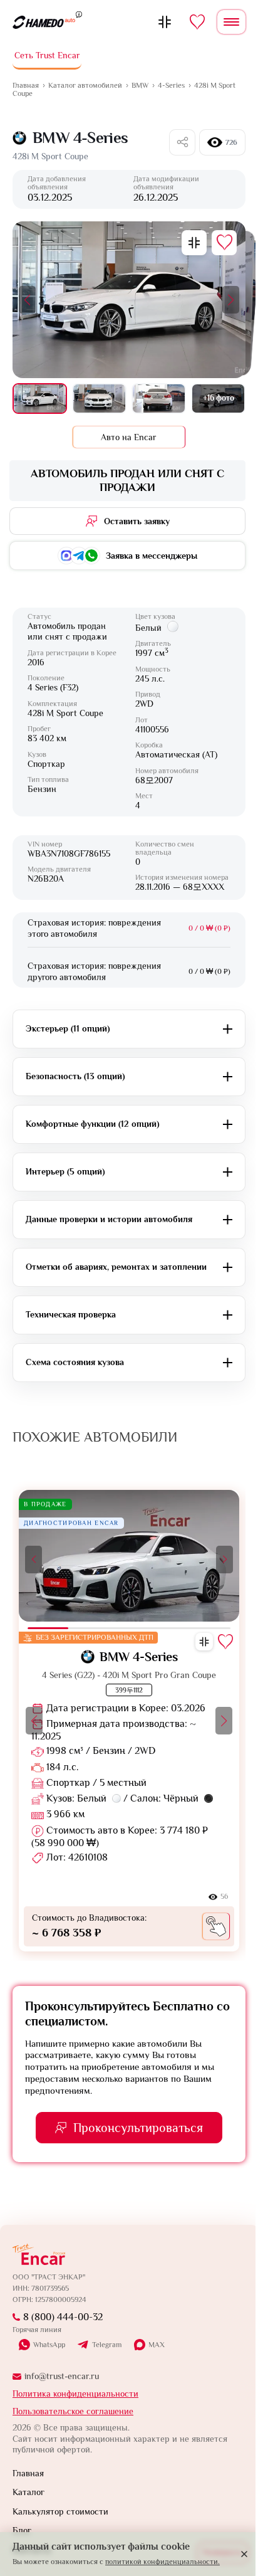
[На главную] (44, 22)
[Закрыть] (244, 2554)
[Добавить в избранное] (224, 243)
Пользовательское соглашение (73, 2411)
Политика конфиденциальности (75, 2394)
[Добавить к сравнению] (194, 243)
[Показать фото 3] (159, 399)
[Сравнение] (165, 22)
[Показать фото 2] (99, 399)
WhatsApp (49, 2345)
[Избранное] (197, 22)
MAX (157, 2345)
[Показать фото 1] (40, 399)
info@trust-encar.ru (62, 2376)
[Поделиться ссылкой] (182, 142)
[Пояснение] (79, 14)
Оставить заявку (137, 521)
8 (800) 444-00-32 (63, 2317)
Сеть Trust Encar (47, 55)
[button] (27, 300)
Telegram (107, 2345)
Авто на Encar (129, 437)
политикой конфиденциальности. (163, 2562)
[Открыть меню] (231, 22)
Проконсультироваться (138, 2128)
